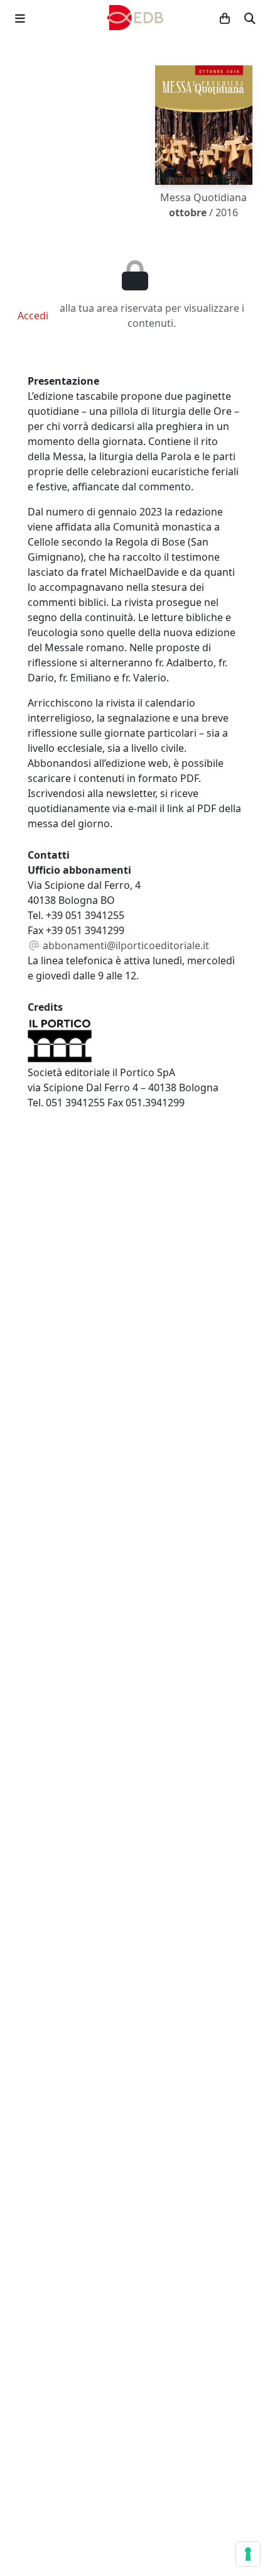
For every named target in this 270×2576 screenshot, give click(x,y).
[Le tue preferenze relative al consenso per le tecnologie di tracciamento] (248, 2554)
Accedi (33, 316)
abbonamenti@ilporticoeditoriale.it (125, 945)
